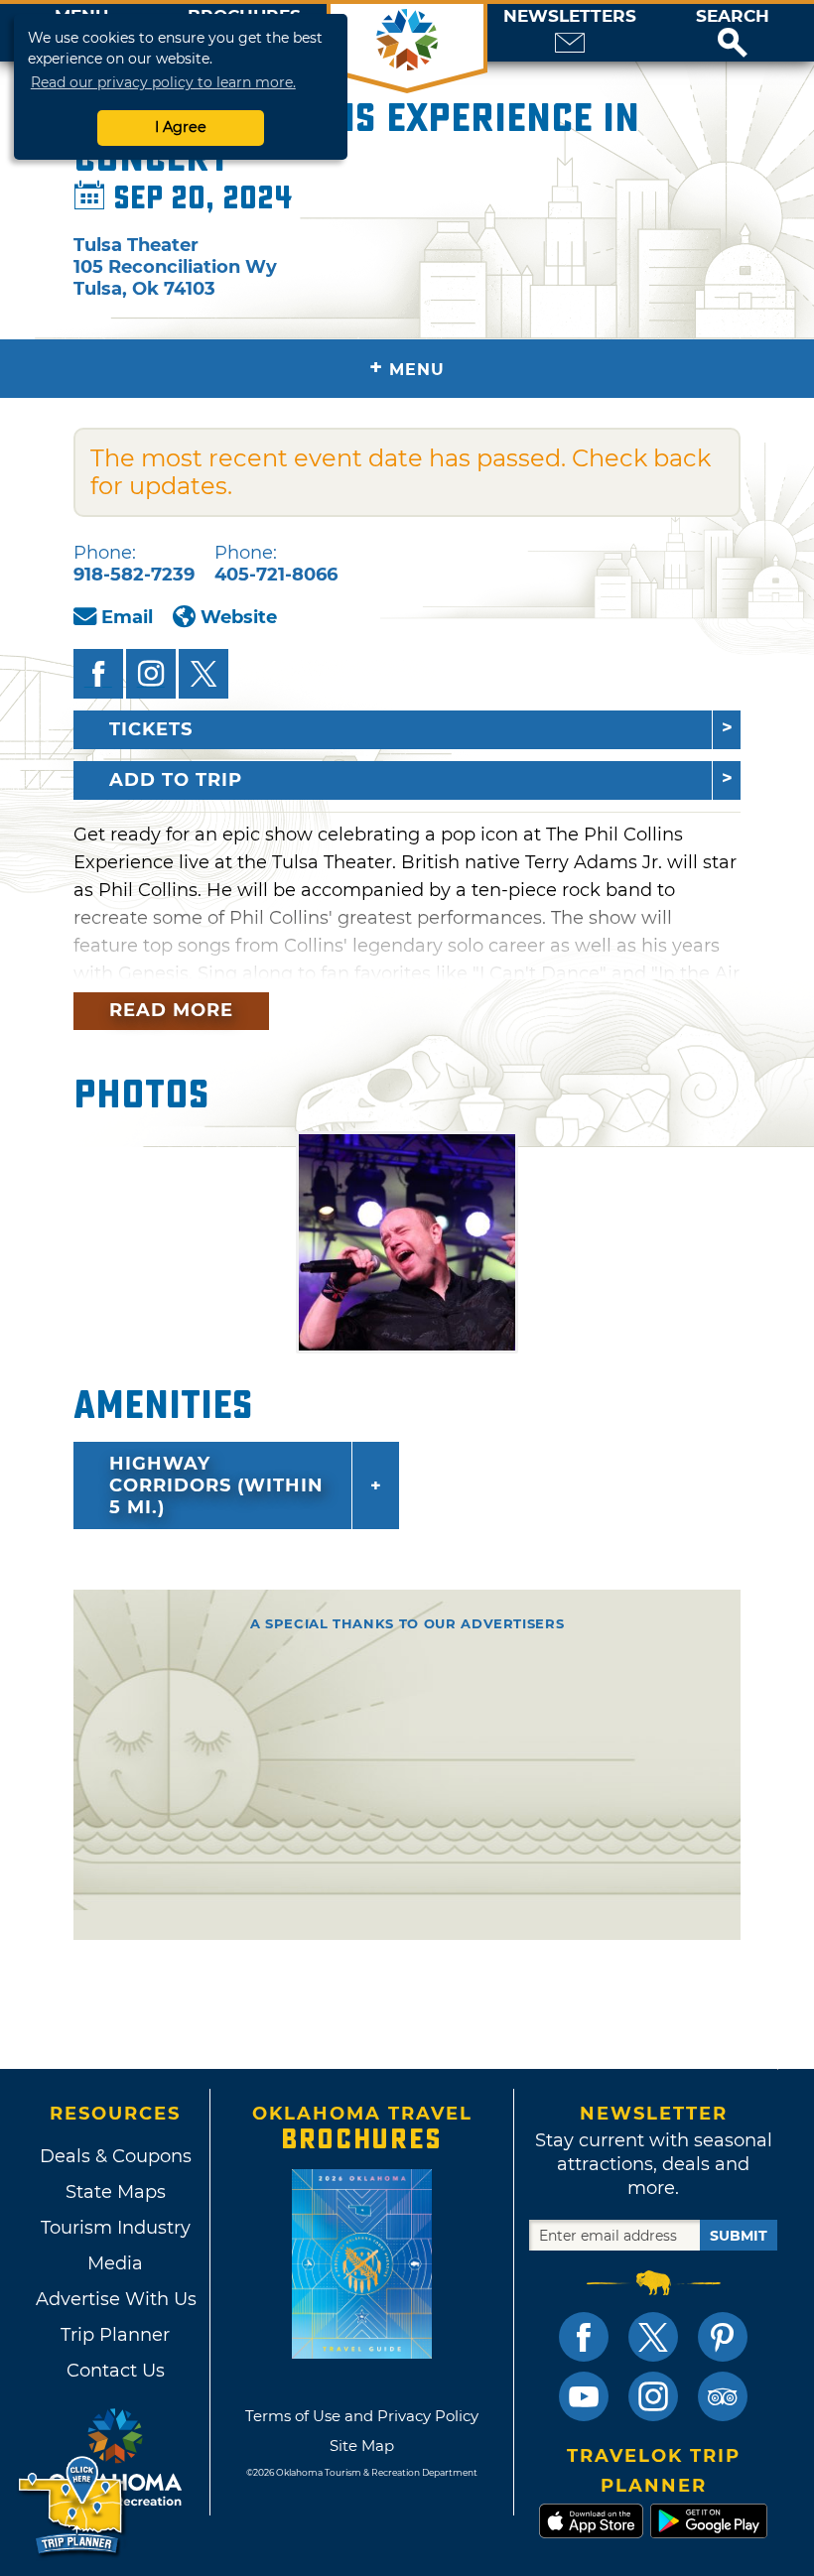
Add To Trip (176, 780)
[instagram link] (653, 2396)
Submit (739, 2236)
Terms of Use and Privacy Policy (362, 2416)
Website (239, 617)
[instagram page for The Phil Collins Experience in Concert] (151, 674)
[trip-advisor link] (723, 2396)
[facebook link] (584, 2337)
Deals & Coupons (116, 2156)
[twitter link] (653, 2337)
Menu (407, 368)
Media (115, 2263)
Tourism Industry (116, 2228)
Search (733, 16)
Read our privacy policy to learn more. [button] (163, 82)
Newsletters (570, 16)
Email (127, 617)
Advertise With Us (115, 2299)
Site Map (362, 2446)
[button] (733, 33)
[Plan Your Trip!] (72, 2506)
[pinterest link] (723, 2337)
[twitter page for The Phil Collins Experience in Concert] (203, 674)
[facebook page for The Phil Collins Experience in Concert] (98, 674)
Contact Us (116, 2371)
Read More (171, 1010)
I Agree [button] (181, 127)
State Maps (116, 2192)
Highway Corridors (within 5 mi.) (216, 1485)
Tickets (151, 729)
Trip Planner (115, 2335)
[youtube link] (584, 2396)
